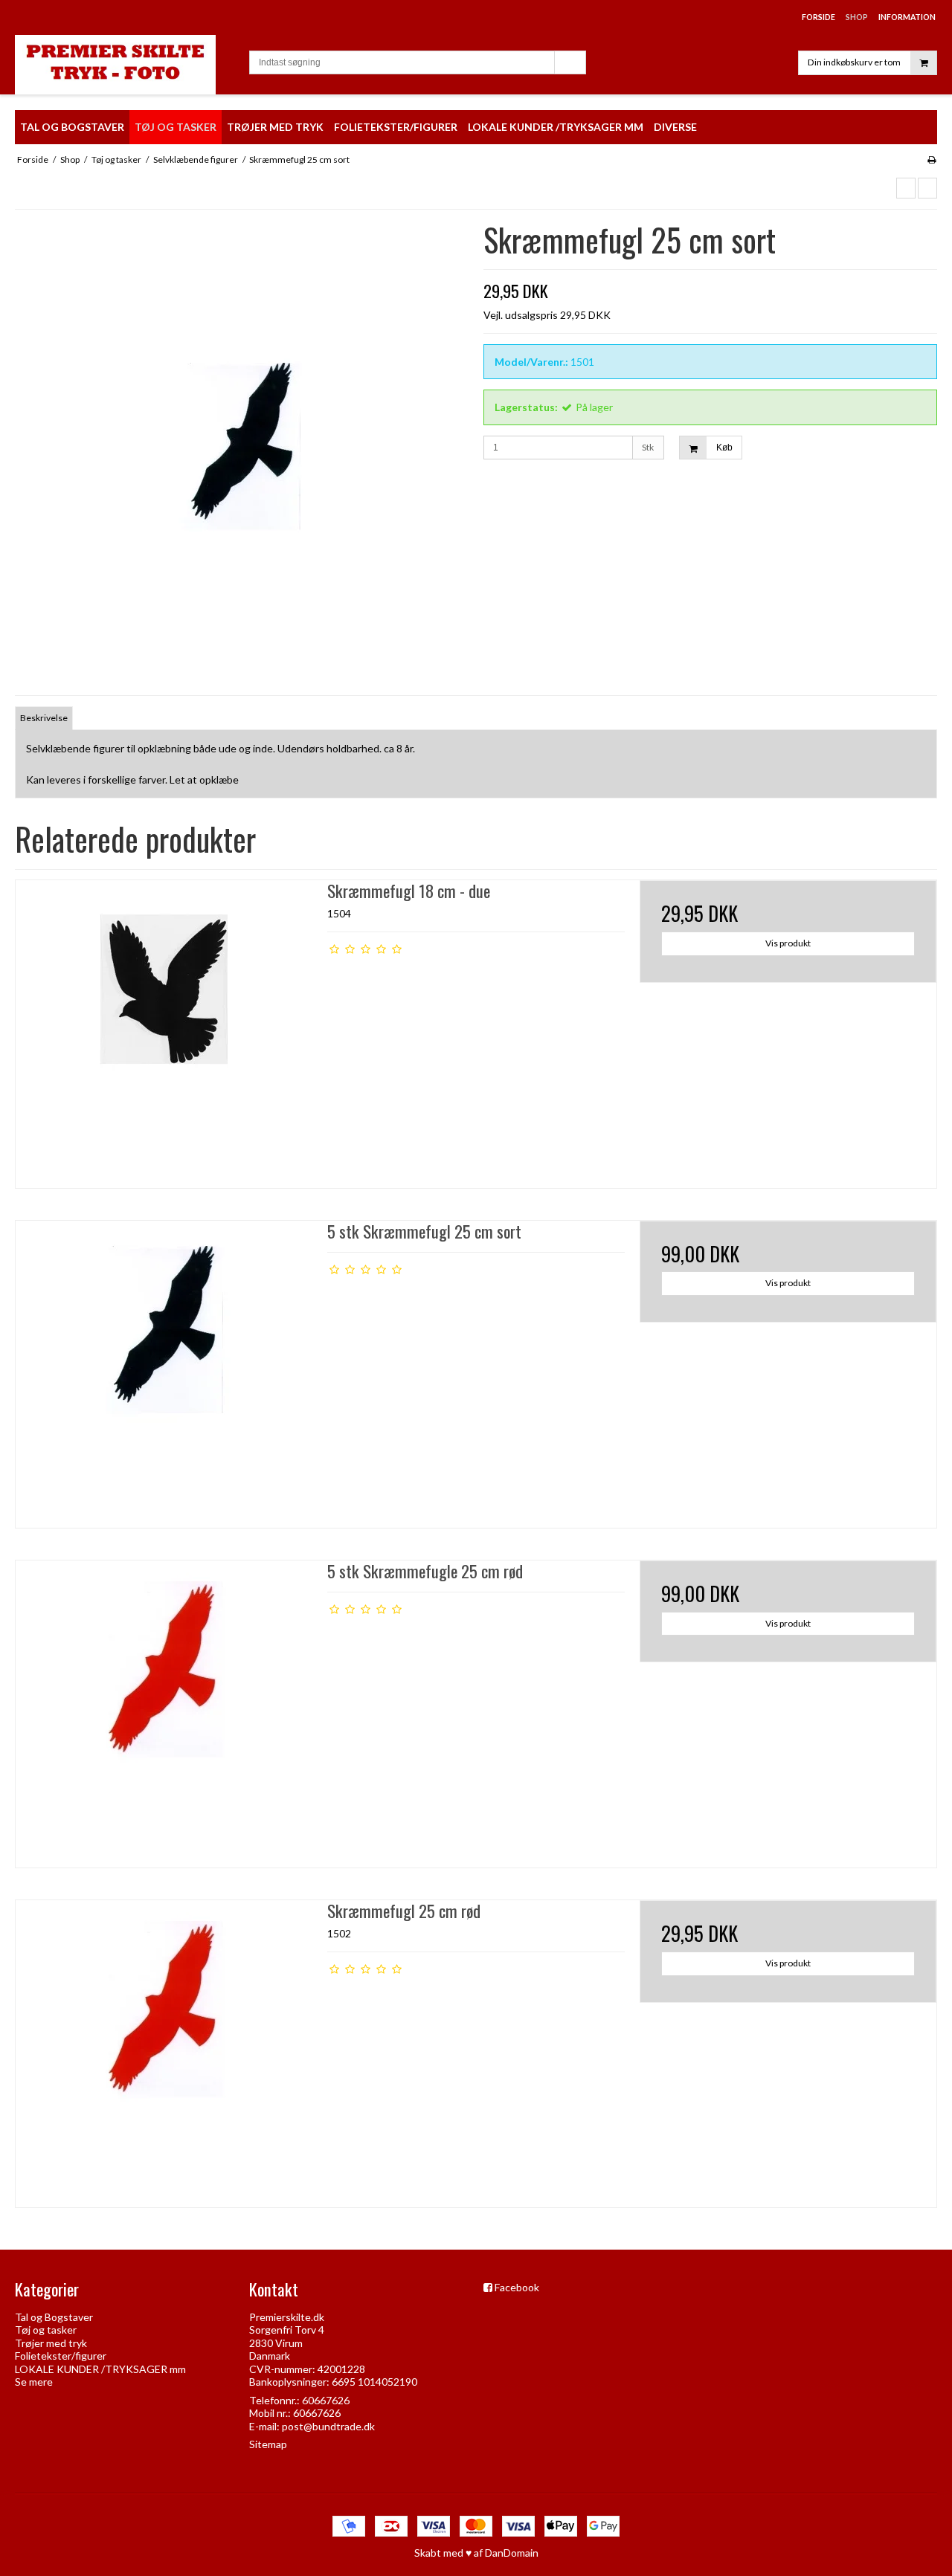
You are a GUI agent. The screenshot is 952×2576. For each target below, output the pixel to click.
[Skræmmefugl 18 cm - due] (164, 1029)
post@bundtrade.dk (328, 2426)
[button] (906, 188)
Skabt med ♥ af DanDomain (476, 2553)
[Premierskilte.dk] (125, 65)
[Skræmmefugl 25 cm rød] (164, 2049)
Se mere (34, 2382)
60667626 (326, 2400)
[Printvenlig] (932, 159)
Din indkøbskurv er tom (854, 62)
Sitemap (268, 2444)
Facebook (517, 2287)
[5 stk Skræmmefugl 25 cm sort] (164, 1369)
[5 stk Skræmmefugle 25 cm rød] (164, 1709)
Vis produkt (788, 943)
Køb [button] (724, 448)
